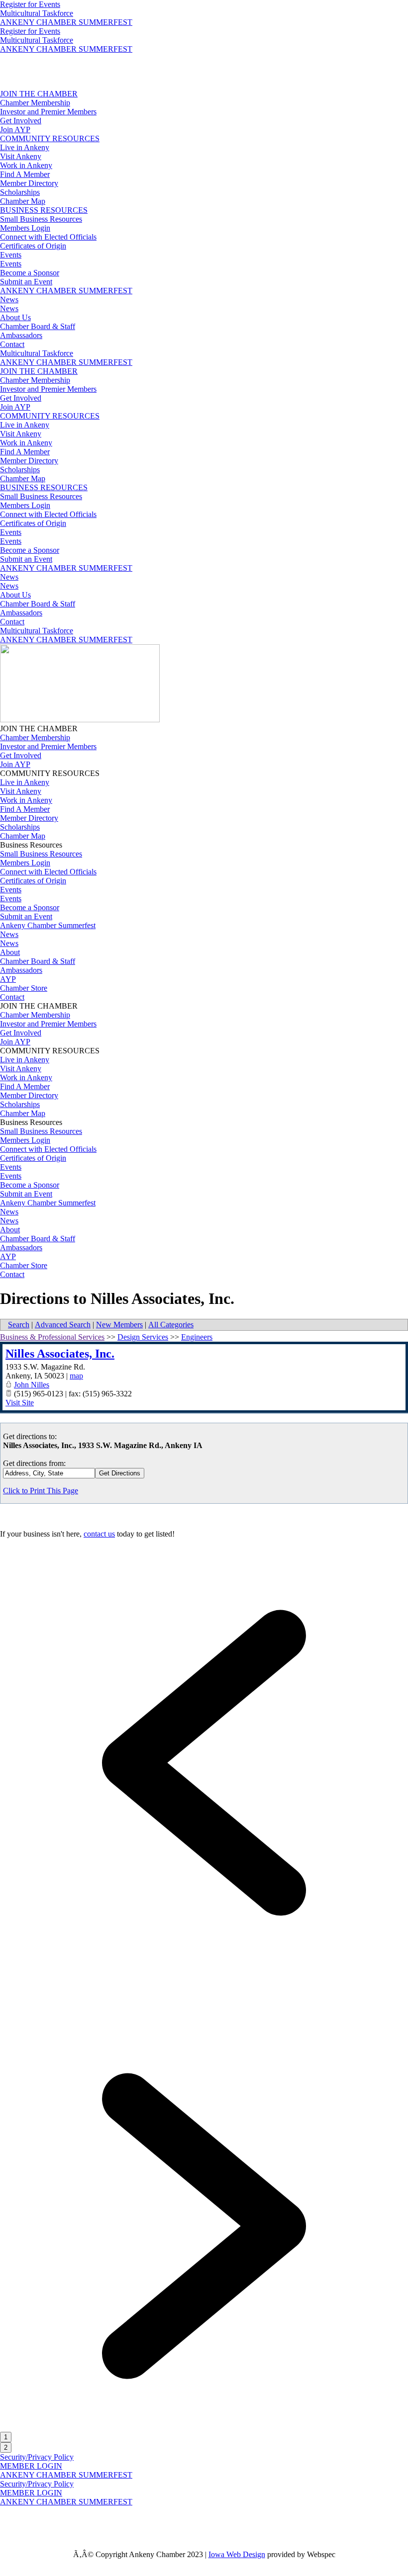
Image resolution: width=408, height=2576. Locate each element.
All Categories (171, 1325)
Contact (12, 344)
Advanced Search (63, 1325)
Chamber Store (24, 988)
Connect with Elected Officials (48, 237)
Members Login (25, 228)
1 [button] (6, 2437)
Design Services (143, 1337)
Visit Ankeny (21, 156)
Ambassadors (21, 335)
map (76, 1376)
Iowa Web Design (237, 2554)
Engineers (197, 1337)
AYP (8, 979)
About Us (15, 317)
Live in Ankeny (25, 147)
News (9, 300)
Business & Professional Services (52, 1337)
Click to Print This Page (41, 1491)
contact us (99, 1534)
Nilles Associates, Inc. (60, 1354)
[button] (204, 1964)
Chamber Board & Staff (38, 326)
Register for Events (30, 4)
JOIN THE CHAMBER (39, 94)
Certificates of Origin (33, 246)
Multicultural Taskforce (37, 13)
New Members (119, 1325)
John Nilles (32, 1385)
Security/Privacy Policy (37, 2457)
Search (19, 1325)
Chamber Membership (35, 103)
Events (11, 255)
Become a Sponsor (30, 273)
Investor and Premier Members (48, 112)
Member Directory (29, 183)
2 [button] (6, 2447)
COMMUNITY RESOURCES (50, 138)
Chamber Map (23, 201)
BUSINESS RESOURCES (44, 210)
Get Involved (21, 121)
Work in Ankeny (26, 165)
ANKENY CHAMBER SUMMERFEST (66, 22)
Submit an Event (26, 282)
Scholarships (20, 192)
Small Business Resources (41, 219)
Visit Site (20, 1403)
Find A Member (25, 174)
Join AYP (15, 129)
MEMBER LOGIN (31, 2466)
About (10, 952)
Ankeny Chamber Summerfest (48, 925)
